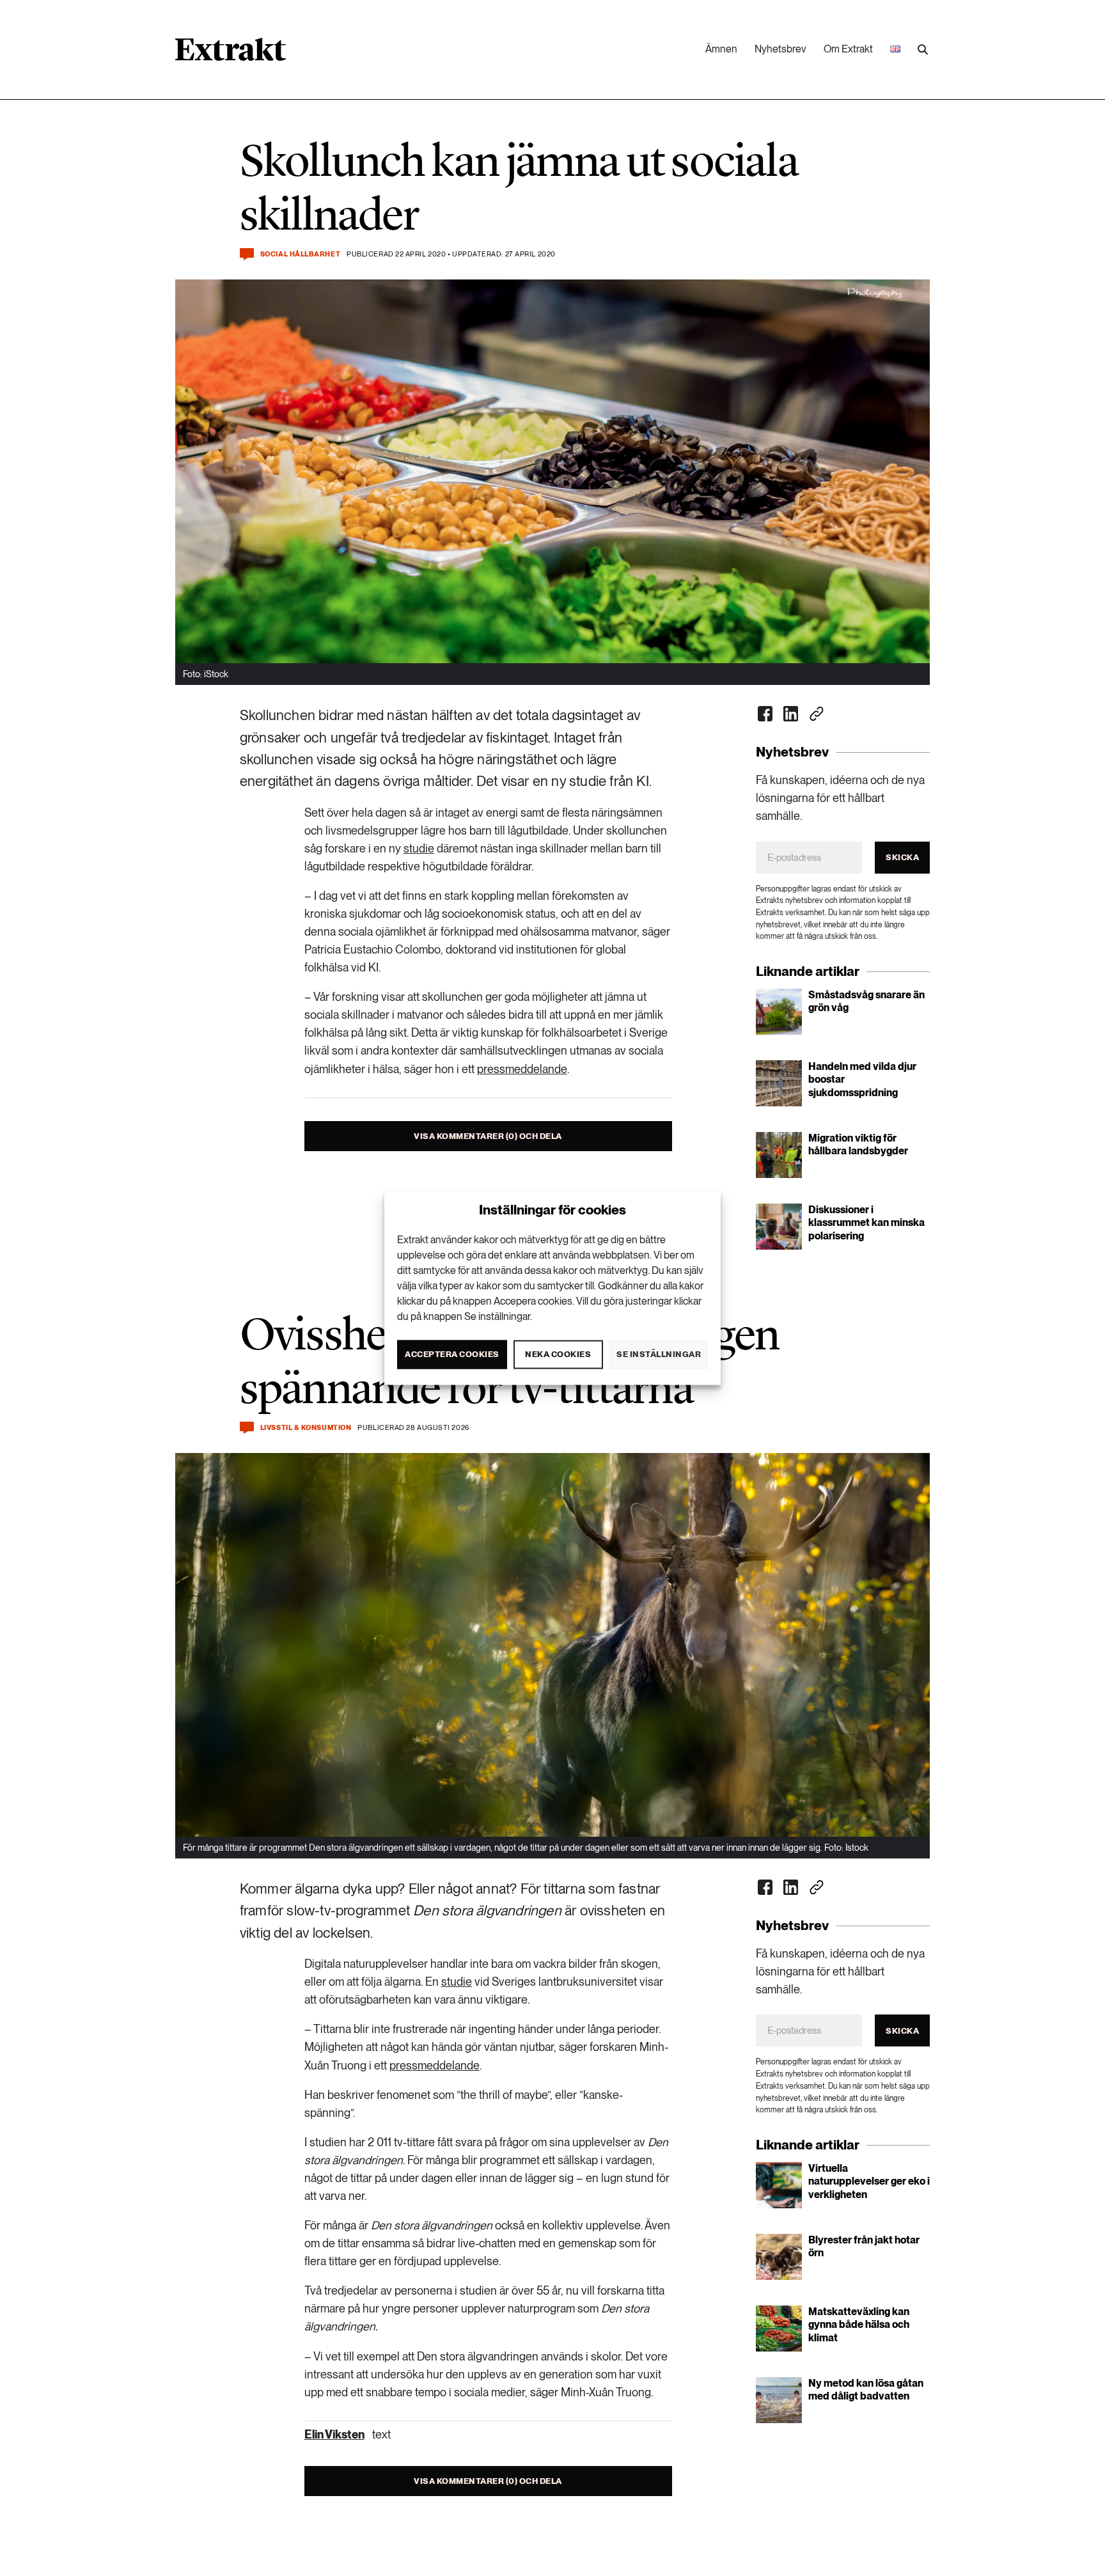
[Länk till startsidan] (231, 54)
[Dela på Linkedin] (791, 714)
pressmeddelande (522, 1069)
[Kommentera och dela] (247, 254)
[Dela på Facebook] (765, 714)
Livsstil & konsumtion (306, 1428)
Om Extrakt (848, 49)
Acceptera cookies (452, 1354)
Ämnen (721, 49)
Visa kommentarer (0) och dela (488, 1136)
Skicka (902, 857)
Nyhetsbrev (780, 49)
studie (419, 848)
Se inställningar (659, 1354)
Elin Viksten (334, 2434)
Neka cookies (558, 1354)
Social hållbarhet (300, 254)
